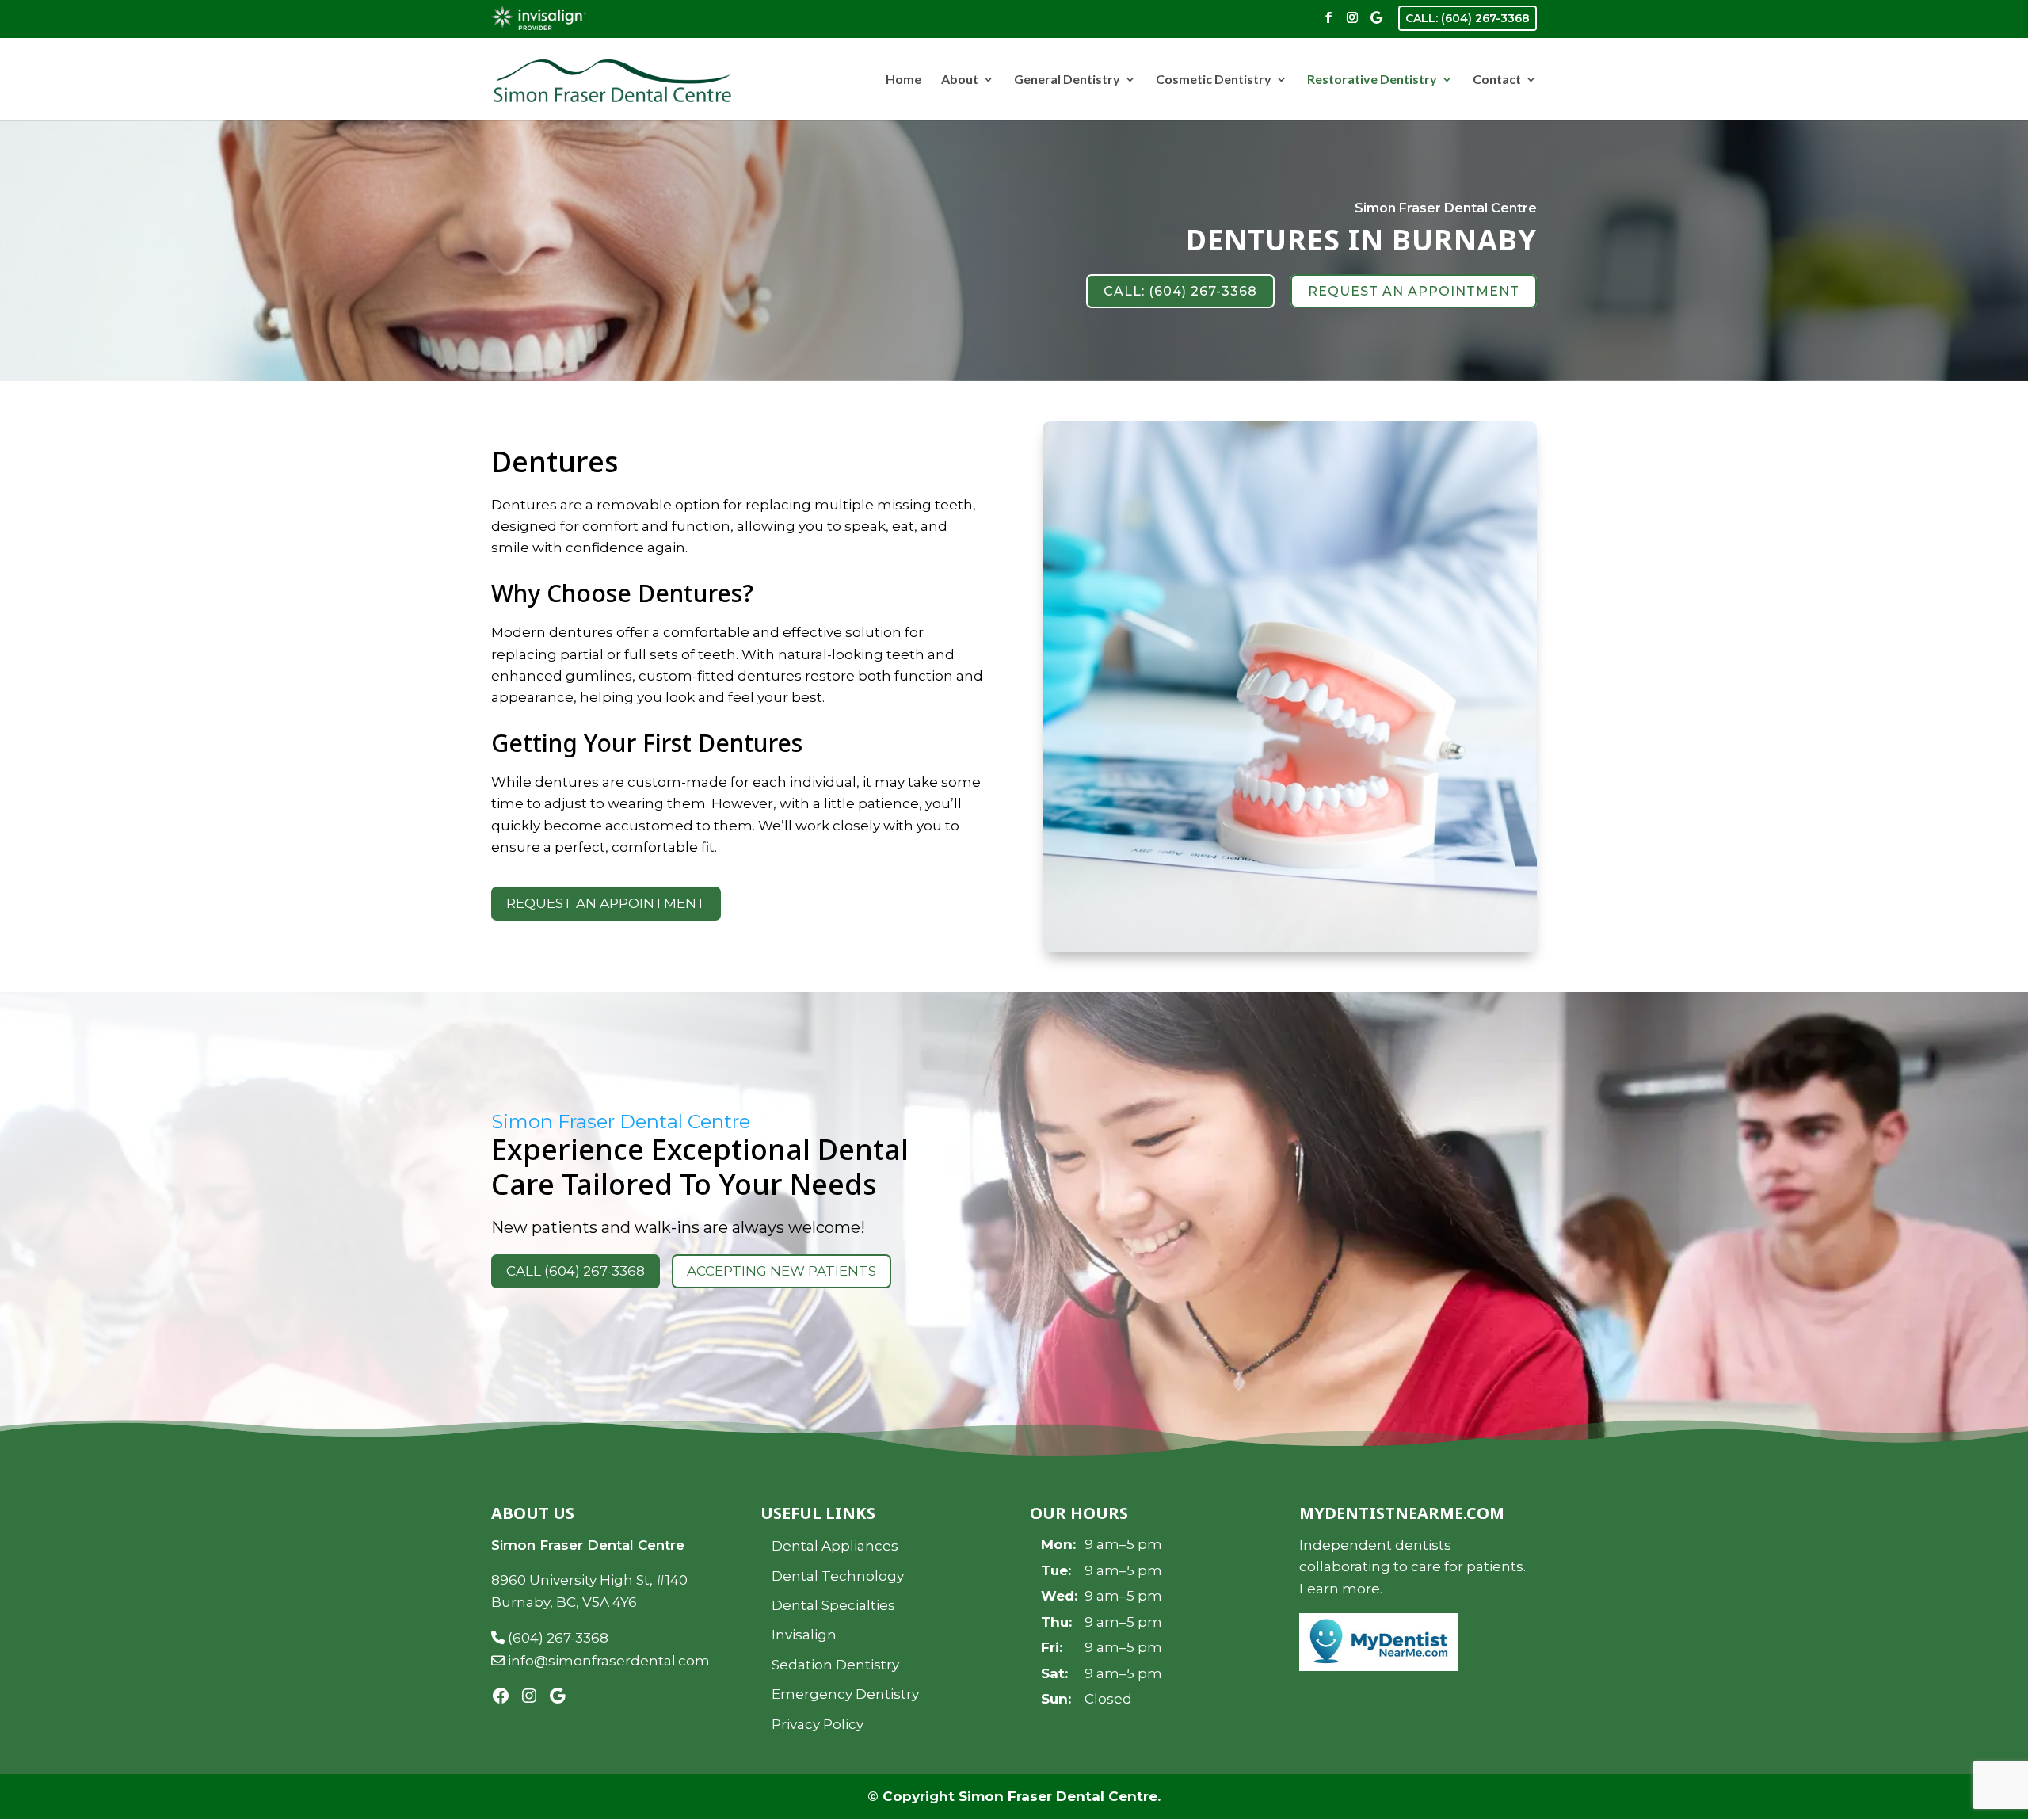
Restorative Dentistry (1372, 80)
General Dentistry (1067, 80)
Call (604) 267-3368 (576, 1271)
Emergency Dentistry (845, 1694)
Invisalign (804, 1635)
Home (903, 80)
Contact (1497, 80)
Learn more (1340, 1589)
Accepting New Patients (781, 1271)
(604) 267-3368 (557, 1638)
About (960, 80)
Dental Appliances (835, 1546)
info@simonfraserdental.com (607, 1661)
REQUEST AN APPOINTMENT (1414, 291)
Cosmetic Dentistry (1214, 80)
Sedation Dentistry (835, 1665)
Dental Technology (838, 1576)
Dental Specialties (833, 1605)
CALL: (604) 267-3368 (1468, 18)
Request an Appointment (606, 903)
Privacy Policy (818, 1724)
